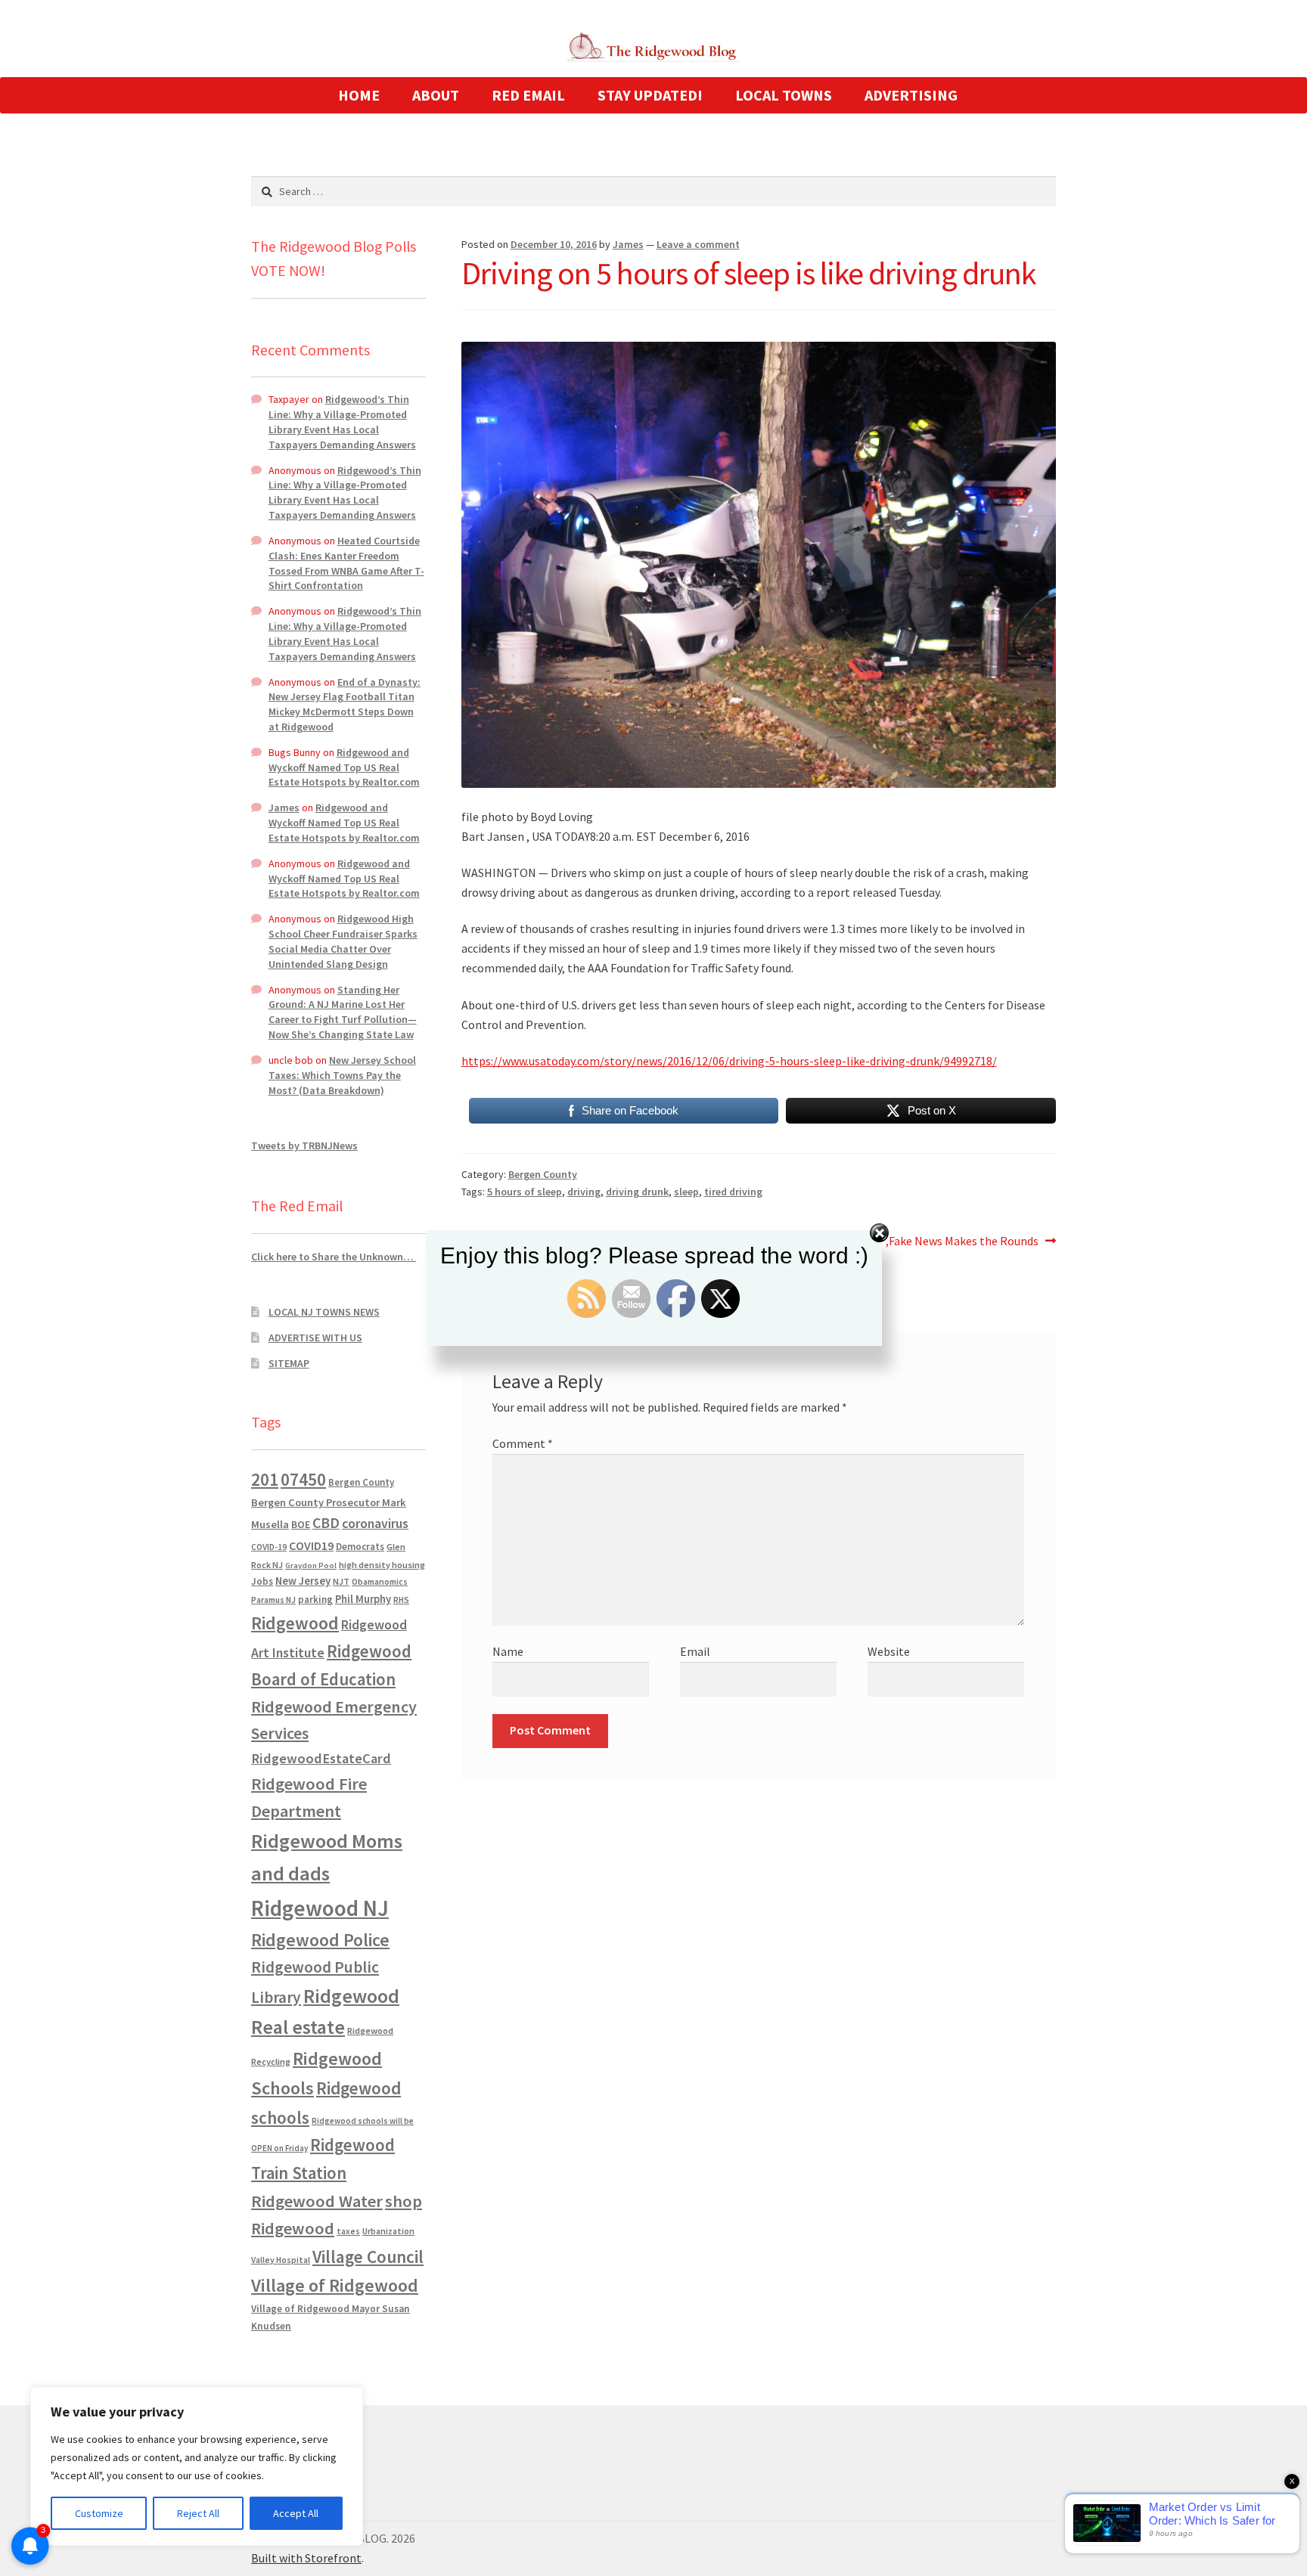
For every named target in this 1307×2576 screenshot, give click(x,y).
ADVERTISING (911, 95)
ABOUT (436, 95)
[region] (197, 2466)
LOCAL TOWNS (784, 95)
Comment (523, 1443)
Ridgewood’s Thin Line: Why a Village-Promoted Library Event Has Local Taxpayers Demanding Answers (342, 422)
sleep (686, 1192)
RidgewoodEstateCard (321, 1758)
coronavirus (375, 1524)
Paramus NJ (273, 1600)
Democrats (360, 1547)
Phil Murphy (363, 1599)
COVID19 (311, 1545)
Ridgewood (295, 1623)
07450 (303, 1479)
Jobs (262, 1581)
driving (584, 1192)
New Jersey (303, 1581)
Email (695, 1651)
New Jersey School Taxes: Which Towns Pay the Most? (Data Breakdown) (342, 1075)
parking (315, 1600)
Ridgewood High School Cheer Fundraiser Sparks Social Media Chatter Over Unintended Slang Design (343, 941)
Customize (99, 2513)
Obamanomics (380, 1581)
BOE (301, 1524)
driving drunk (637, 1192)
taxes (348, 2231)
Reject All (198, 2513)
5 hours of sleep (525, 1192)
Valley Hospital (281, 2260)
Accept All (296, 2513)
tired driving (733, 1192)
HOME (359, 95)
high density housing (382, 1565)
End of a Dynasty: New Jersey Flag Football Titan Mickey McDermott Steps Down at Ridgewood (345, 704)
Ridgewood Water (317, 2201)
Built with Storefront (306, 2558)
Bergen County (543, 1174)
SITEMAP (289, 1363)
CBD (326, 1523)
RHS (401, 1600)
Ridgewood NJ (320, 1908)
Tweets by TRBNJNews (304, 1145)
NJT (341, 1581)
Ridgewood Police (320, 1940)
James (628, 244)
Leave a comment (698, 244)
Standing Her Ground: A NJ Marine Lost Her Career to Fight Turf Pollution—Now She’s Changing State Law (343, 1012)
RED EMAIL (528, 95)
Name (508, 1651)
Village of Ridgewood (335, 2285)
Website (889, 1651)
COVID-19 (269, 1547)
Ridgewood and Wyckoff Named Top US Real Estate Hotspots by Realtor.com (344, 767)
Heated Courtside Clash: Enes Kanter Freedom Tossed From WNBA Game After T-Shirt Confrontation (346, 563)
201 (265, 1479)
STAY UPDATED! (650, 95)
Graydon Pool (311, 1565)
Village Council (368, 2257)
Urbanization (388, 2231)
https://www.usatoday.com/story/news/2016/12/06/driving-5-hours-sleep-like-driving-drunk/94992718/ (729, 1061)
